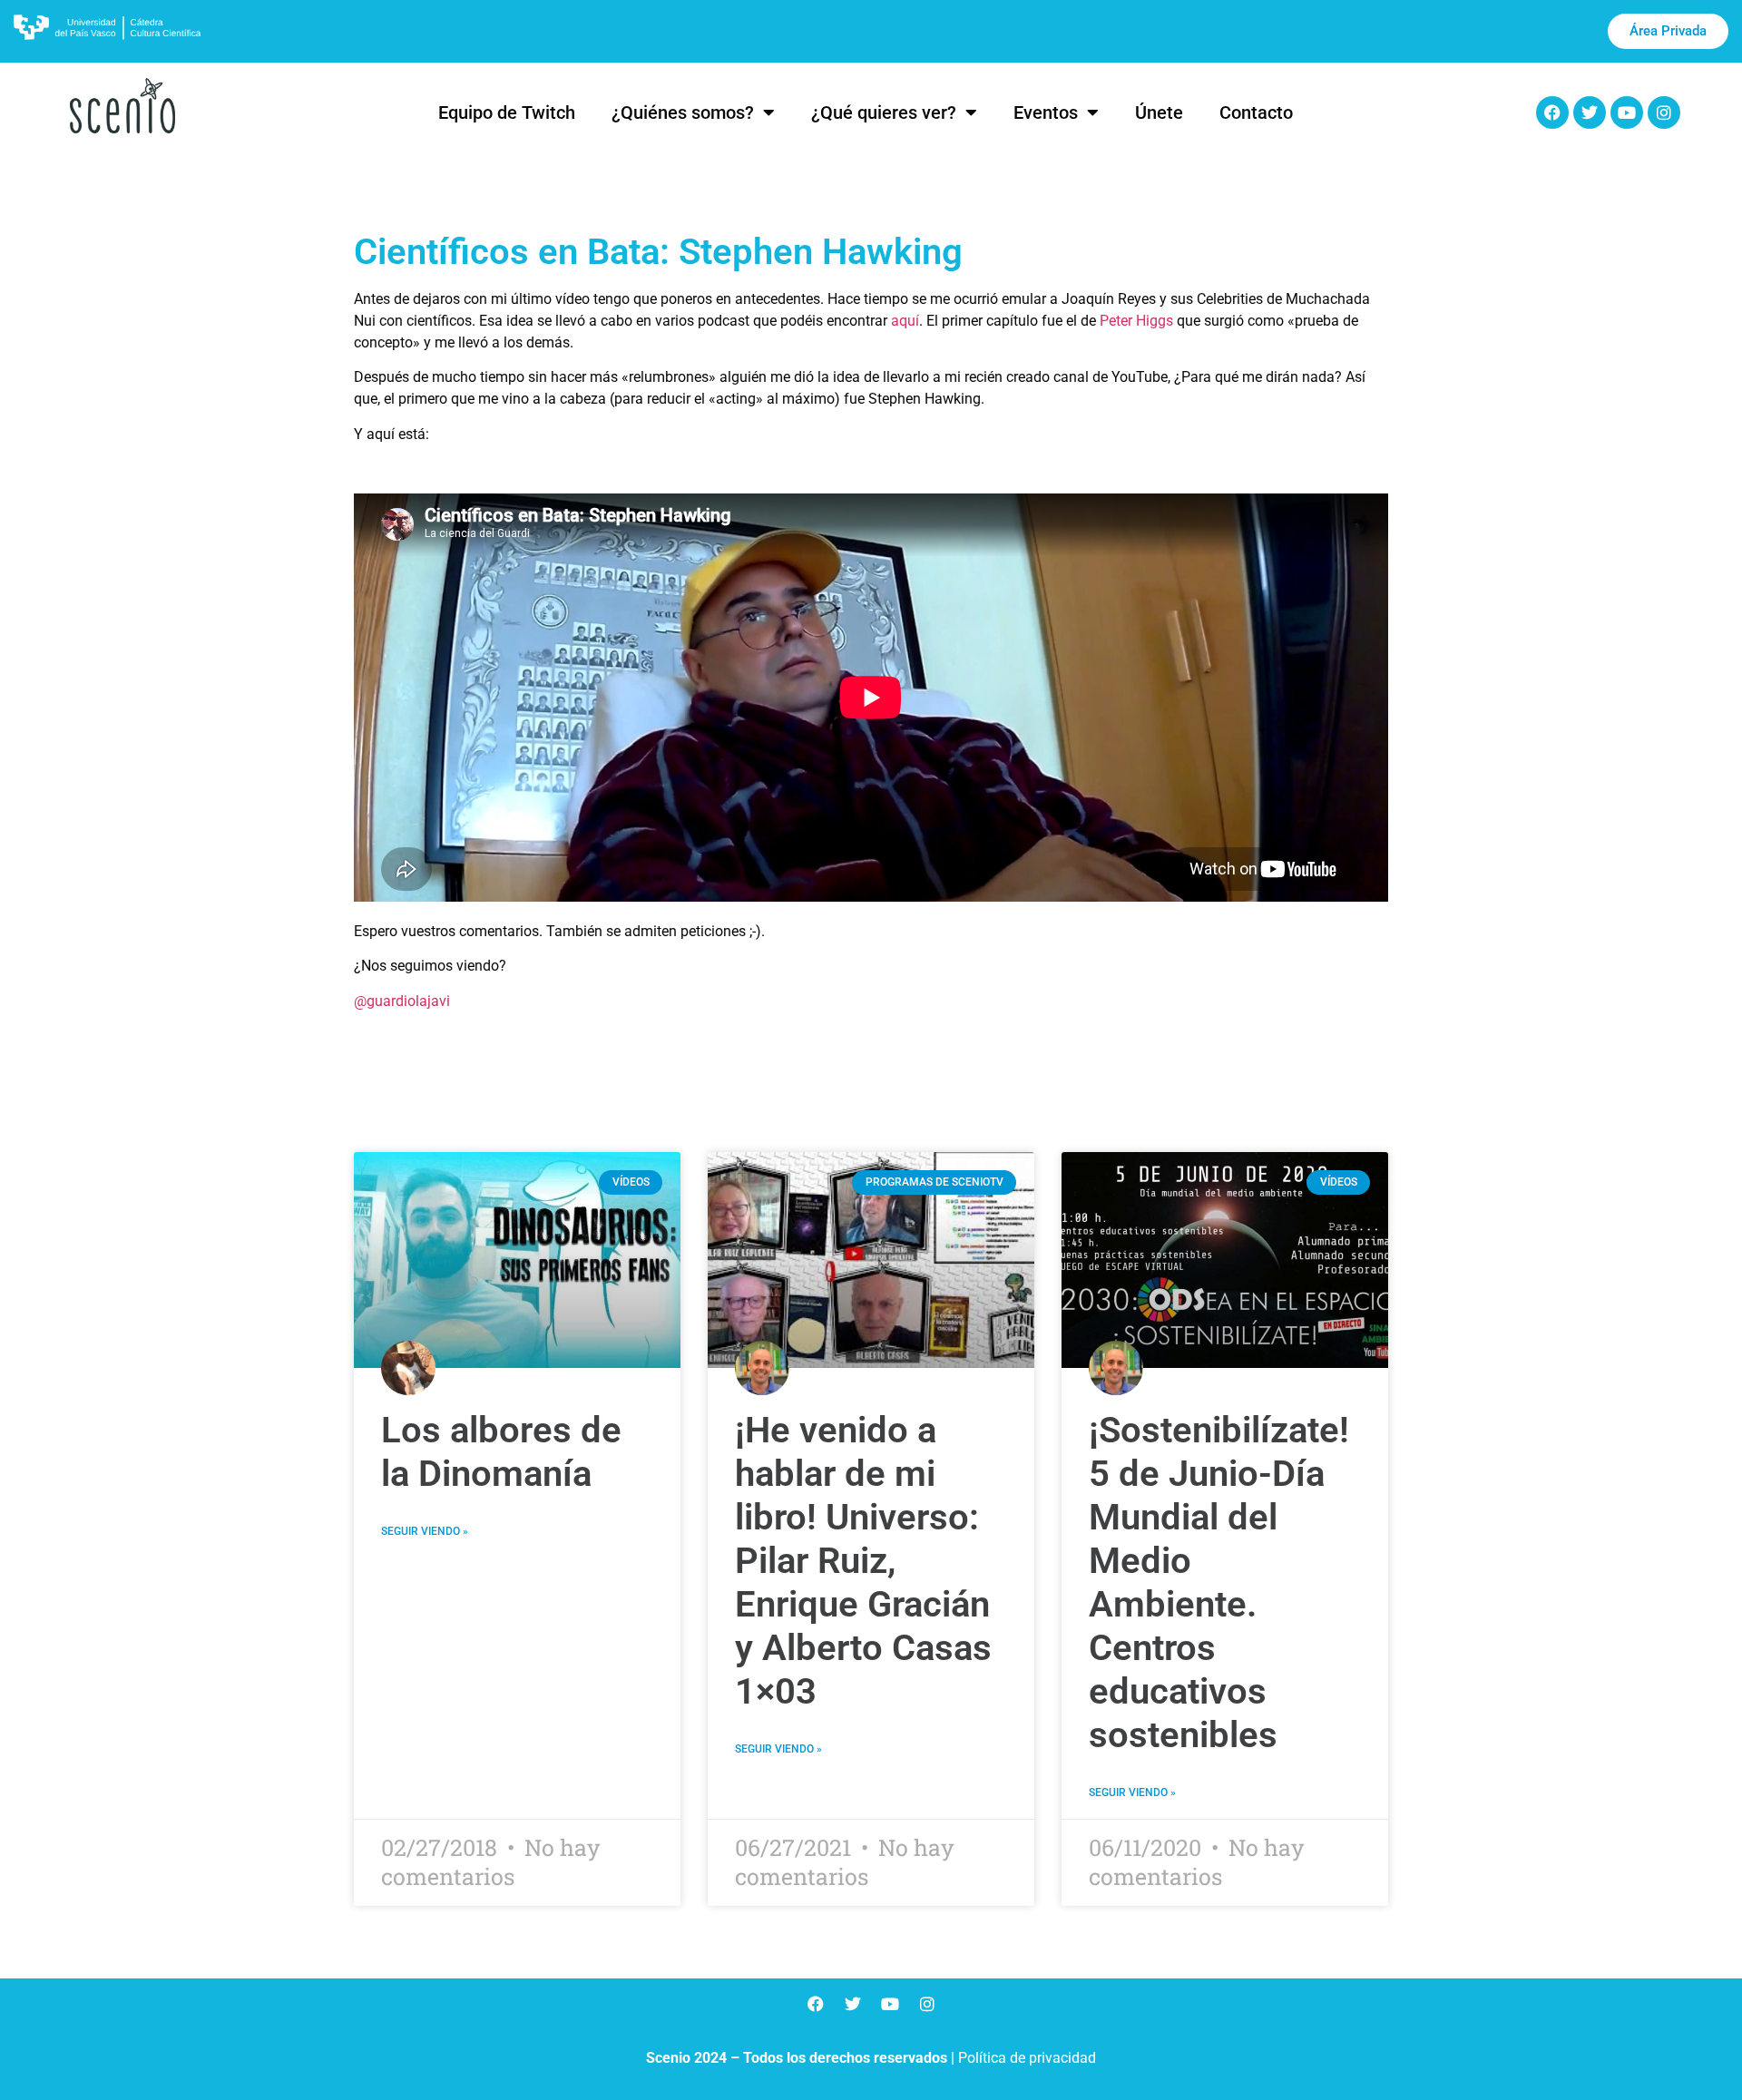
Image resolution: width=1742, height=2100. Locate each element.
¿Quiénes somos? (683, 112)
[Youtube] (1627, 112)
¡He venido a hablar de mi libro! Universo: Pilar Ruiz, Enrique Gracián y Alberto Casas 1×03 (863, 1561)
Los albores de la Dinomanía (501, 1452)
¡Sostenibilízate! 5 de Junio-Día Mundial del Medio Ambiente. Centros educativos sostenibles (1219, 1582)
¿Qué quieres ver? (884, 112)
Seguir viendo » (425, 1531)
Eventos (1046, 112)
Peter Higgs (1136, 321)
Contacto (1256, 112)
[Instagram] (1664, 112)
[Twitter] (1590, 112)
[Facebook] (1552, 112)
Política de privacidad (1027, 2058)
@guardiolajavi (402, 1001)
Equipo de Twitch (507, 112)
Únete (1159, 112)
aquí (905, 321)
